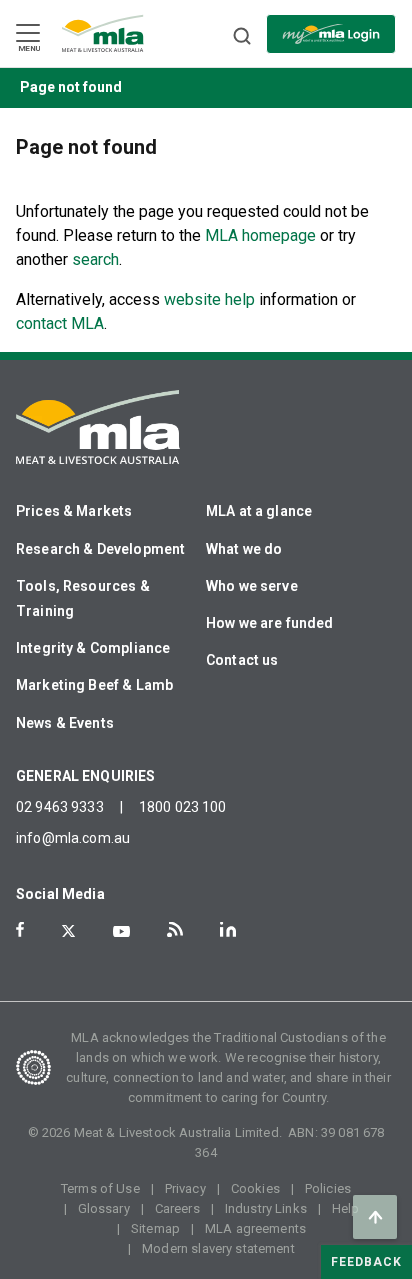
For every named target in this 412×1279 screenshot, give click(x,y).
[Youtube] (121, 931)
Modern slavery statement (218, 1248)
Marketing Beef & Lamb (94, 685)
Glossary (104, 1208)
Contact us (242, 660)
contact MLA (60, 323)
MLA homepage (262, 235)
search (95, 259)
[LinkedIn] (228, 929)
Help (346, 1208)
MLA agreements (255, 1228)
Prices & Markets (74, 511)
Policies (328, 1188)
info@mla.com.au (73, 838)
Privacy (185, 1188)
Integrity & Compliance (93, 648)
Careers (177, 1208)
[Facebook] (20, 929)
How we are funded (270, 623)
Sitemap (155, 1228)
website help (209, 299)
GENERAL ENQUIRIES (86, 776)
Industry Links (266, 1208)
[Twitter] (68, 931)
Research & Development (100, 549)
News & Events (65, 723)
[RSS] (175, 929)
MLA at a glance (259, 511)
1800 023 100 (183, 807)
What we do (244, 549)
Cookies (255, 1188)
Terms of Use (100, 1188)
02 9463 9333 (60, 807)
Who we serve (252, 586)
